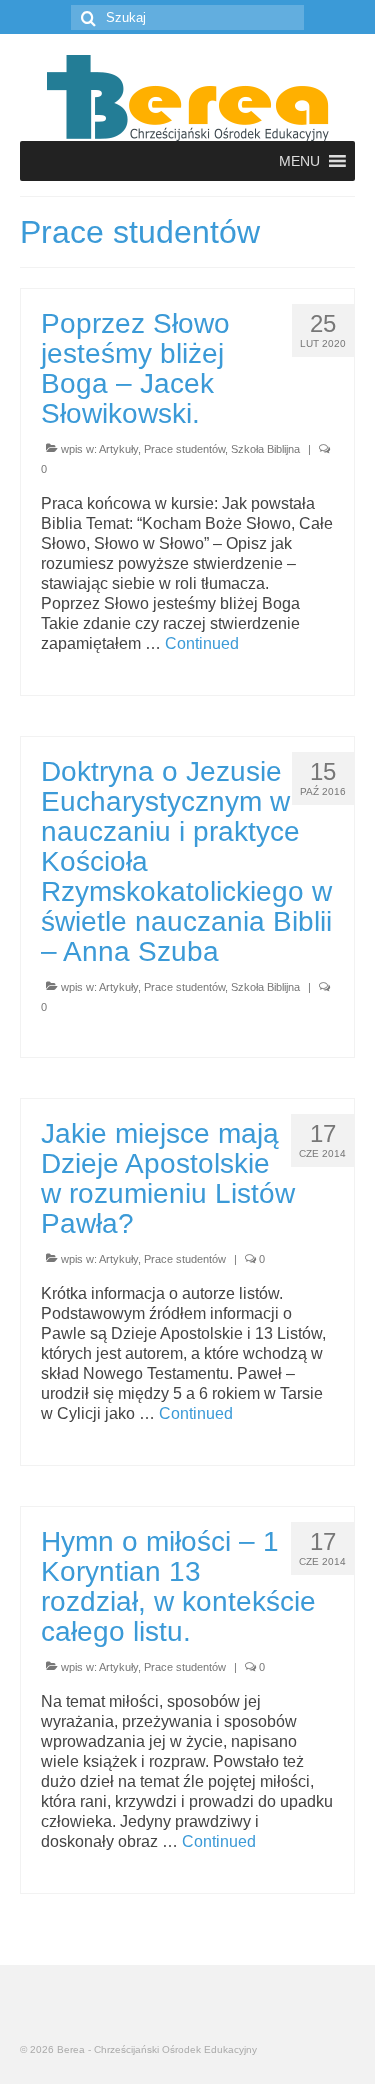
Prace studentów (184, 449)
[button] (299, 161)
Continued (202, 643)
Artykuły (118, 449)
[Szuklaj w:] (187, 17)
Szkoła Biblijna (265, 449)
